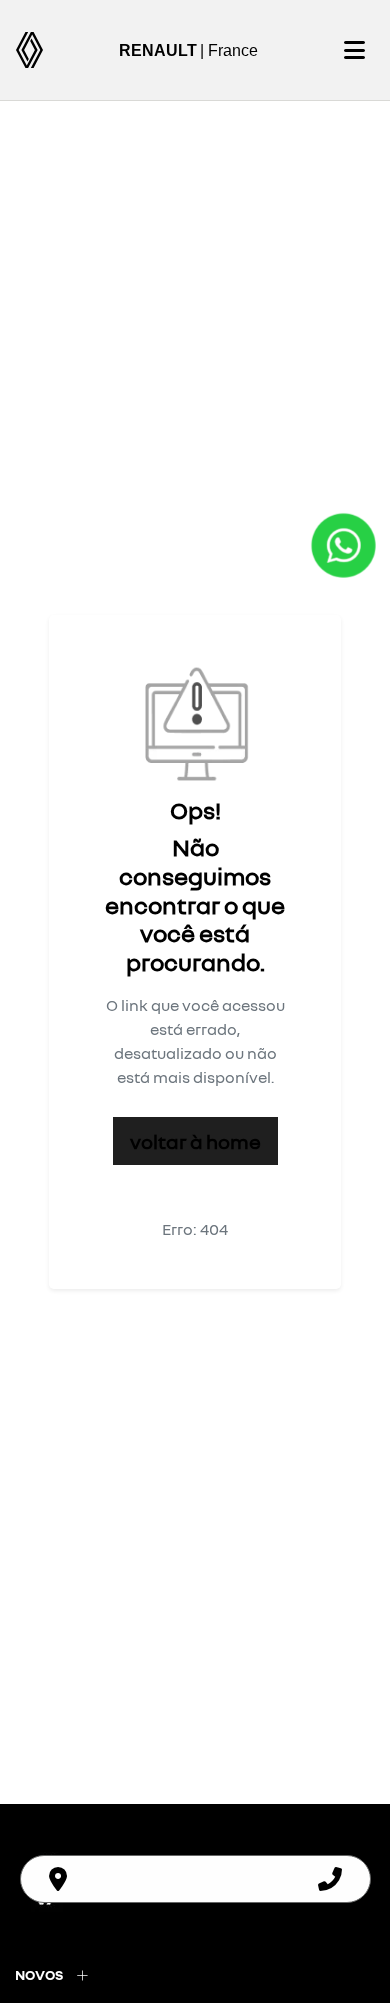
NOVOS (39, 1974)
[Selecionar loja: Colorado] (58, 1879)
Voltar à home (195, 1141)
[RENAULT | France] (29, 50)
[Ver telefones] (330, 1879)
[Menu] (354, 50)
